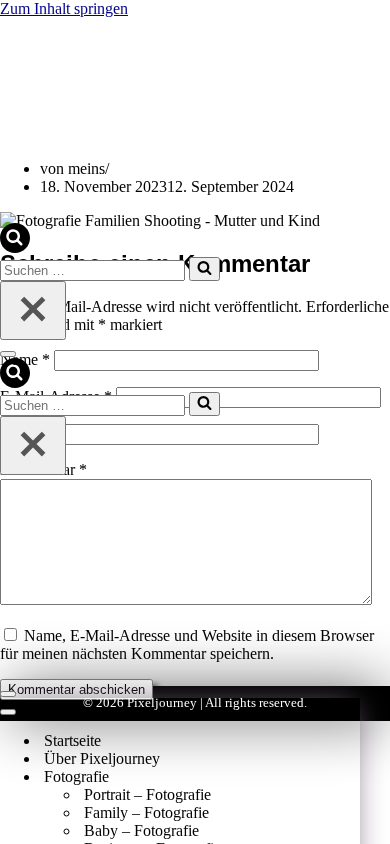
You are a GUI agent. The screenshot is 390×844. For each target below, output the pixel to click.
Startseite (72, 740)
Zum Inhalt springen (64, 8)
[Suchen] (15, 247)
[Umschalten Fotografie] (350, 777)
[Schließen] (33, 310)
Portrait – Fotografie (147, 794)
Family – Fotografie (146, 812)
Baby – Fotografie (141, 830)
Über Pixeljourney (102, 758)
